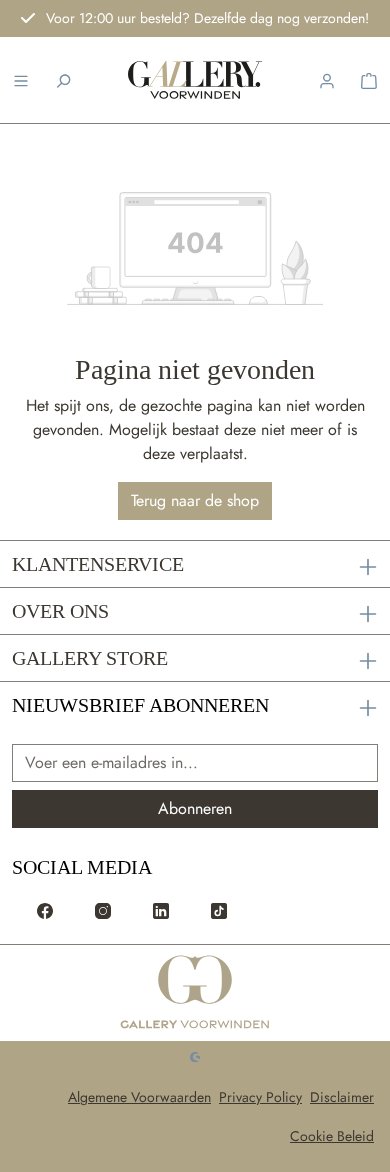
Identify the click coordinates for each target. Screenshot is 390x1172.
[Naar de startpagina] (195, 80)
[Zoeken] (63, 80)
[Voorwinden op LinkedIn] (161, 909)
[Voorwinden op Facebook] (45, 909)
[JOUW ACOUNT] (327, 80)
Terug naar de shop (195, 500)
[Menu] (21, 80)
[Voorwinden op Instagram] (103, 909)
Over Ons (60, 611)
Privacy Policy (260, 1097)
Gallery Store (90, 658)
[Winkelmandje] (369, 80)
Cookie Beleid (332, 1136)
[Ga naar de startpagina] (195, 993)
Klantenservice (98, 564)
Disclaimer (342, 1097)
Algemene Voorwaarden (139, 1097)
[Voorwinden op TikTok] (219, 909)
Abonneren (195, 808)
